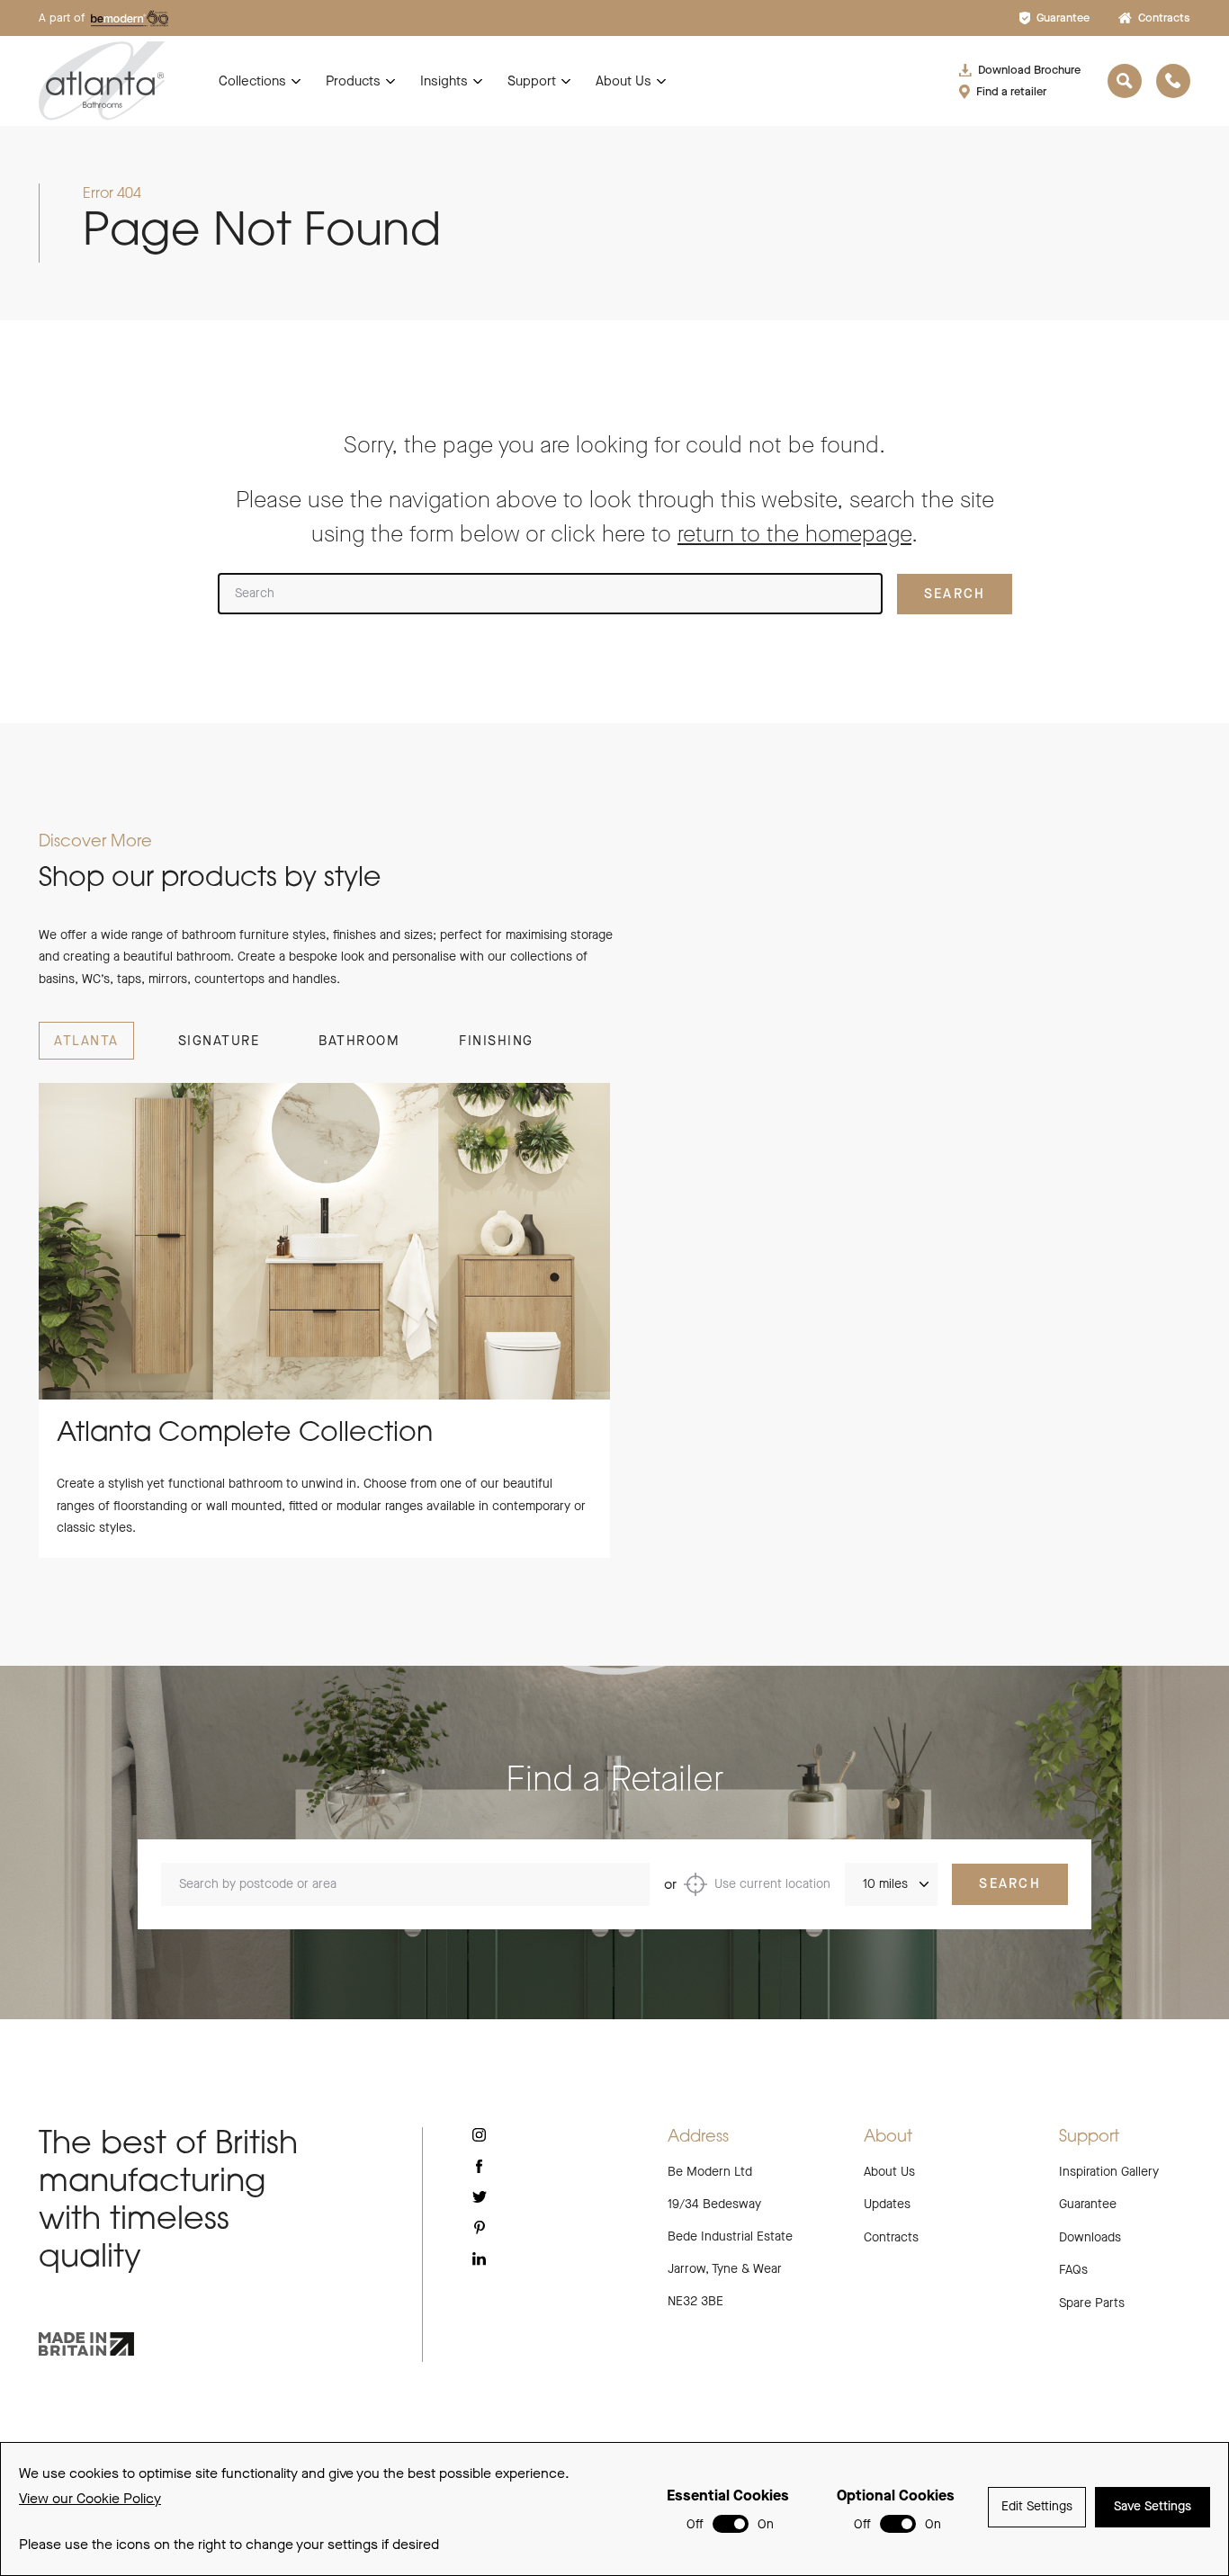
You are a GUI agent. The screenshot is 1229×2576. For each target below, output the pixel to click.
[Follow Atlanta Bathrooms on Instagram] (479, 2135)
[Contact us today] (1173, 81)
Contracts (1164, 18)
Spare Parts (1092, 2303)
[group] (324, 1320)
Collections (252, 81)
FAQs (1073, 2270)
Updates (887, 2204)
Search (1010, 1883)
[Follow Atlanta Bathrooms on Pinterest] (480, 2227)
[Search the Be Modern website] (1125, 81)
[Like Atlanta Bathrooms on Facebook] (479, 2166)
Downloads (1090, 2237)
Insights (444, 81)
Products (353, 81)
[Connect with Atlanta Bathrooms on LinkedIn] (479, 2258)
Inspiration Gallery (1109, 2172)
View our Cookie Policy (90, 2498)
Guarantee (1063, 18)
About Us (623, 81)
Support (532, 81)
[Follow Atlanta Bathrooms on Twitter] (480, 2197)
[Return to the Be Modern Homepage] (102, 80)
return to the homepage (794, 534)
